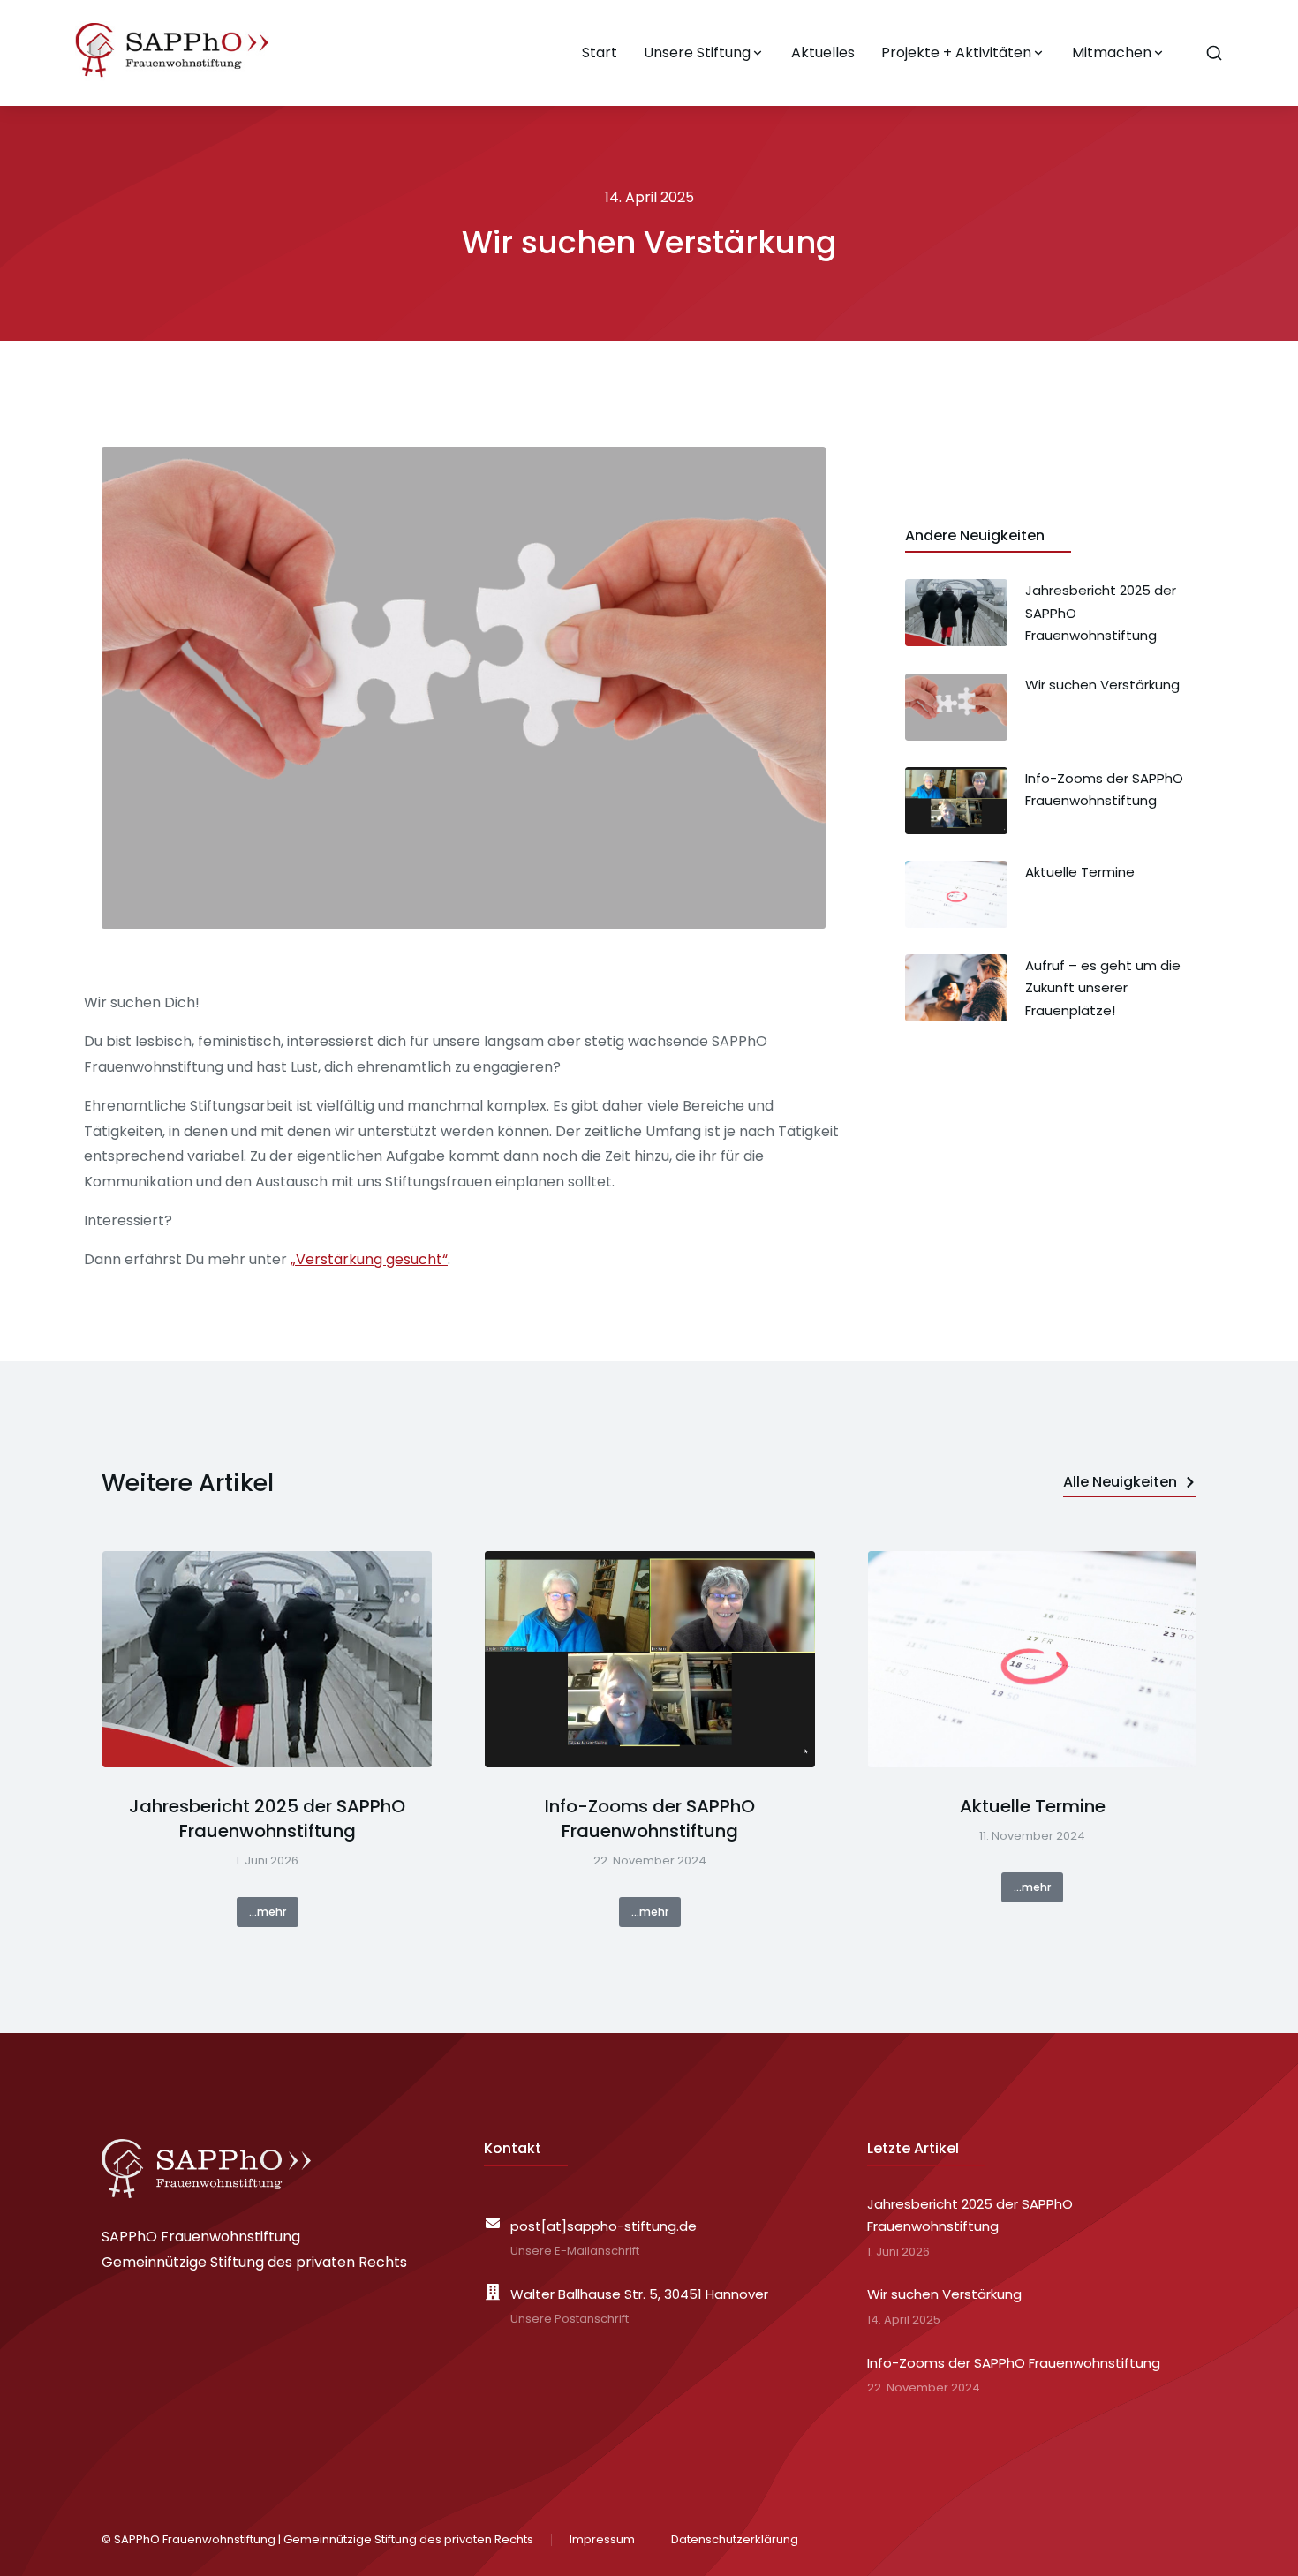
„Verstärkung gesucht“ (369, 1259)
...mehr (268, 1912)
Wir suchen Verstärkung (944, 2294)
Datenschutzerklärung (735, 2539)
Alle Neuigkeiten (1120, 1482)
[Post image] (267, 1660)
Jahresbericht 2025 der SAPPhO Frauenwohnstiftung (267, 1819)
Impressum (602, 2539)
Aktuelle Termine (1033, 1806)
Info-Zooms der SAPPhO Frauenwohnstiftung (650, 1819)
